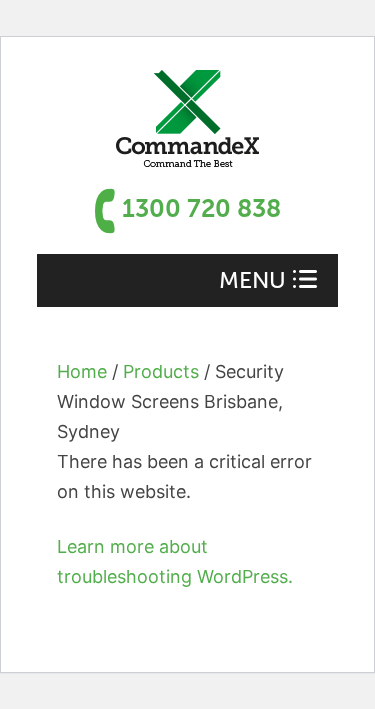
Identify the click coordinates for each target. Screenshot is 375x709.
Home (82, 371)
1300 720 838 (201, 208)
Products (161, 371)
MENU (252, 280)
